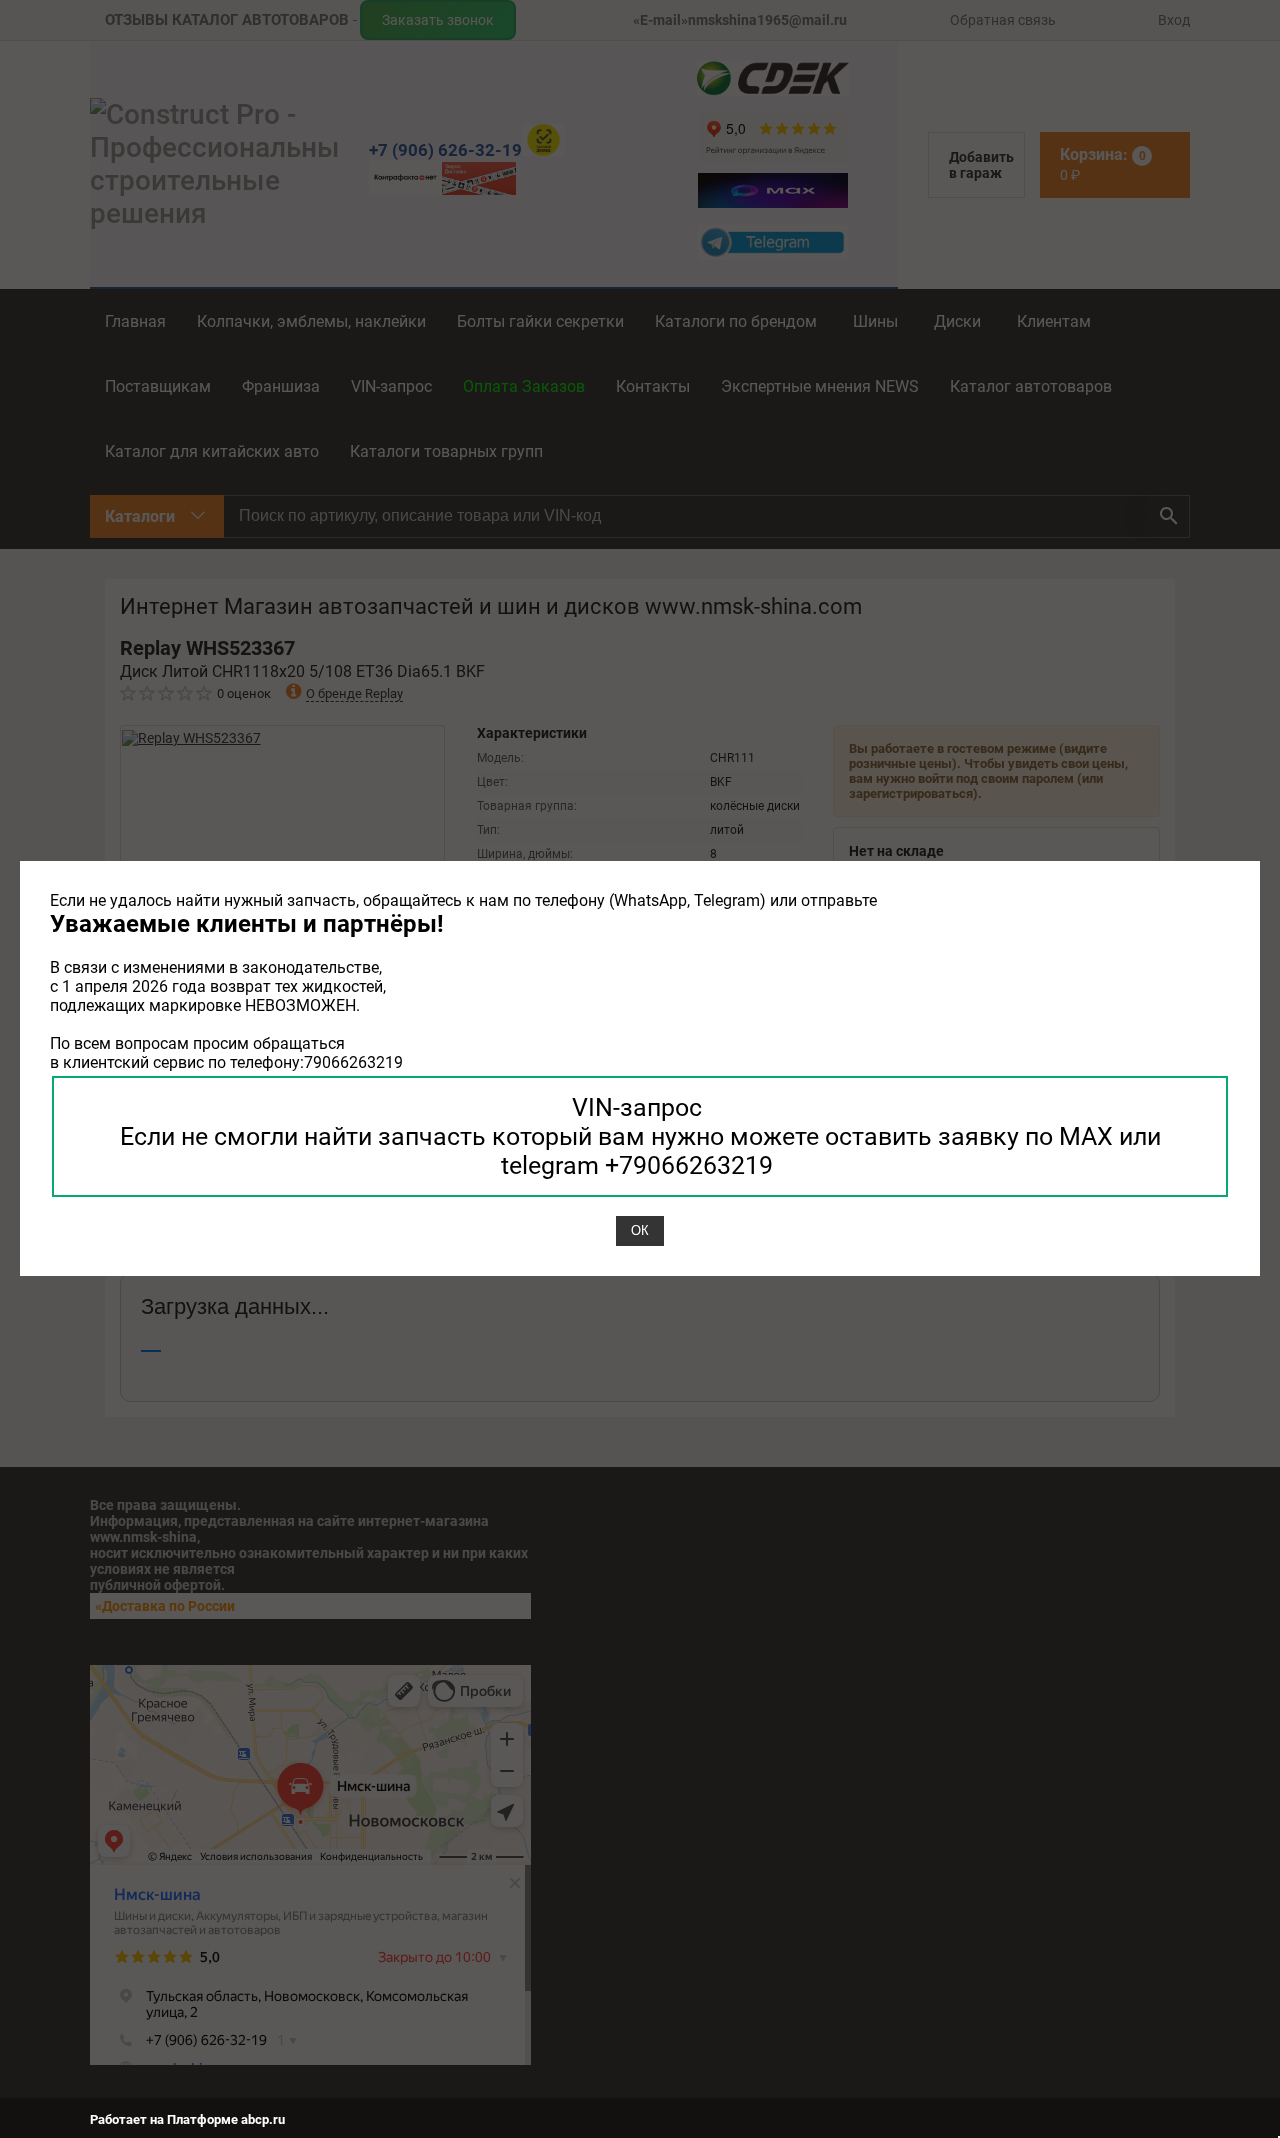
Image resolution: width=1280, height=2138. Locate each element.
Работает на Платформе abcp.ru (187, 2119)
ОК (640, 1230)
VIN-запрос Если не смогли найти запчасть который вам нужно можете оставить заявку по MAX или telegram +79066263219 (640, 1136)
